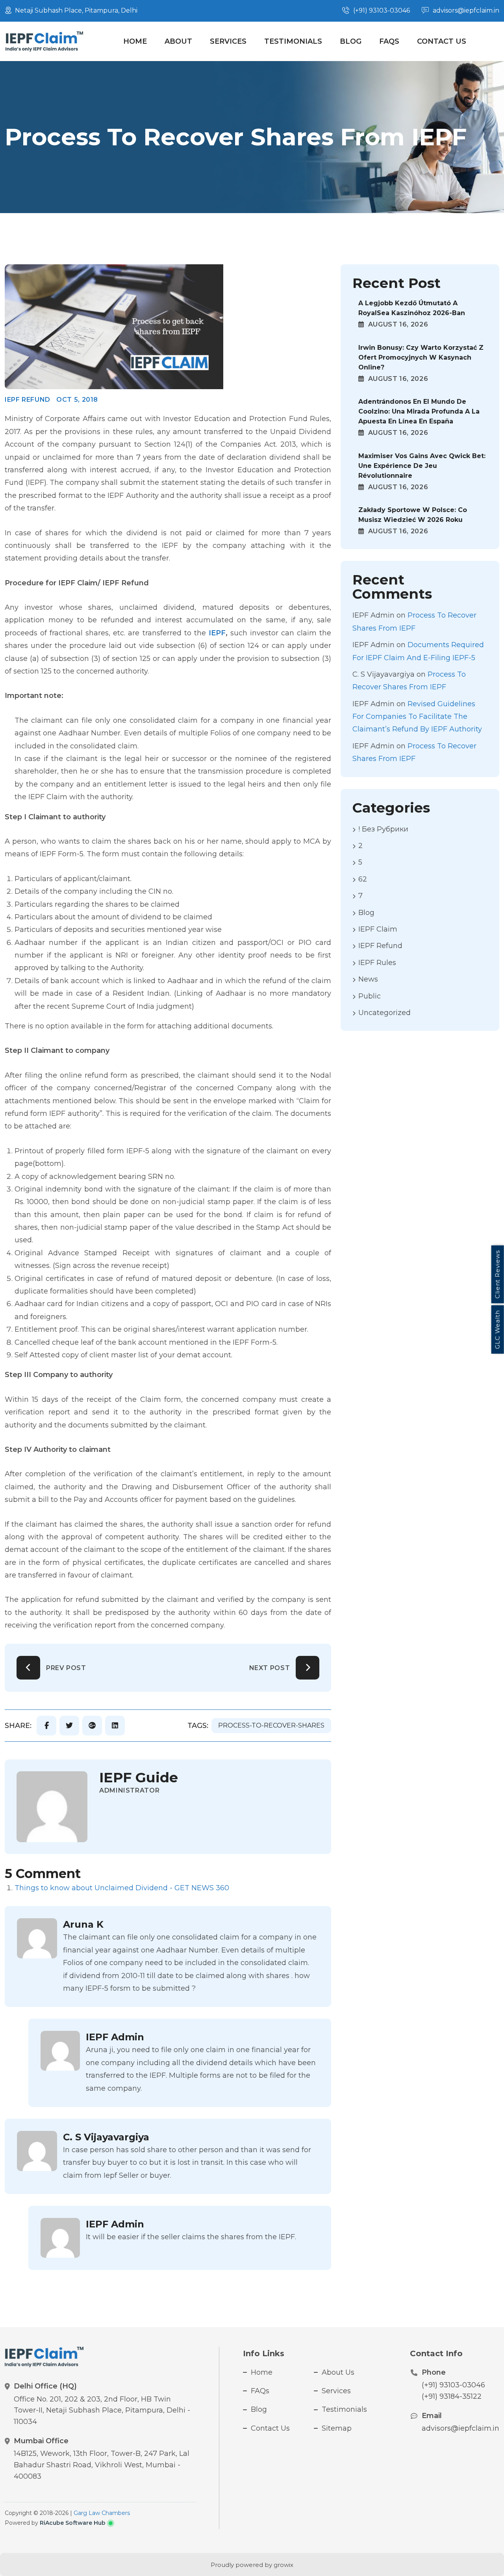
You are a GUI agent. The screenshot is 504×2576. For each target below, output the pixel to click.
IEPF (217, 633)
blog (366, 913)
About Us (338, 2372)
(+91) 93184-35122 (452, 2396)
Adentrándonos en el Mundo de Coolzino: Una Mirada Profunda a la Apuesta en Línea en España (419, 411)
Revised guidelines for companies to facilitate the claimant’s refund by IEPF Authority (417, 717)
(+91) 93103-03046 (453, 2385)
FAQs (389, 41)
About (178, 41)
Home (135, 41)
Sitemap (337, 2428)
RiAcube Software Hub (73, 2523)
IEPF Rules (377, 963)
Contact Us (442, 41)
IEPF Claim (378, 929)
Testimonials (293, 41)
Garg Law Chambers (102, 2513)
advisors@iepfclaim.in (460, 2428)
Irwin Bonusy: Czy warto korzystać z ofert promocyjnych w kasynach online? (421, 357)
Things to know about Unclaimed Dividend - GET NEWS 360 (122, 1888)
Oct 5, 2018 (77, 400)
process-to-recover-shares (271, 1725)
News (368, 979)
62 (363, 879)
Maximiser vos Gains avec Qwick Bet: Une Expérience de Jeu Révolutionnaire (422, 466)
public (370, 996)
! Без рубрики (383, 829)
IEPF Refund (28, 400)
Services (228, 41)
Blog (351, 41)
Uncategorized (384, 1013)
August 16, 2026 (397, 324)
